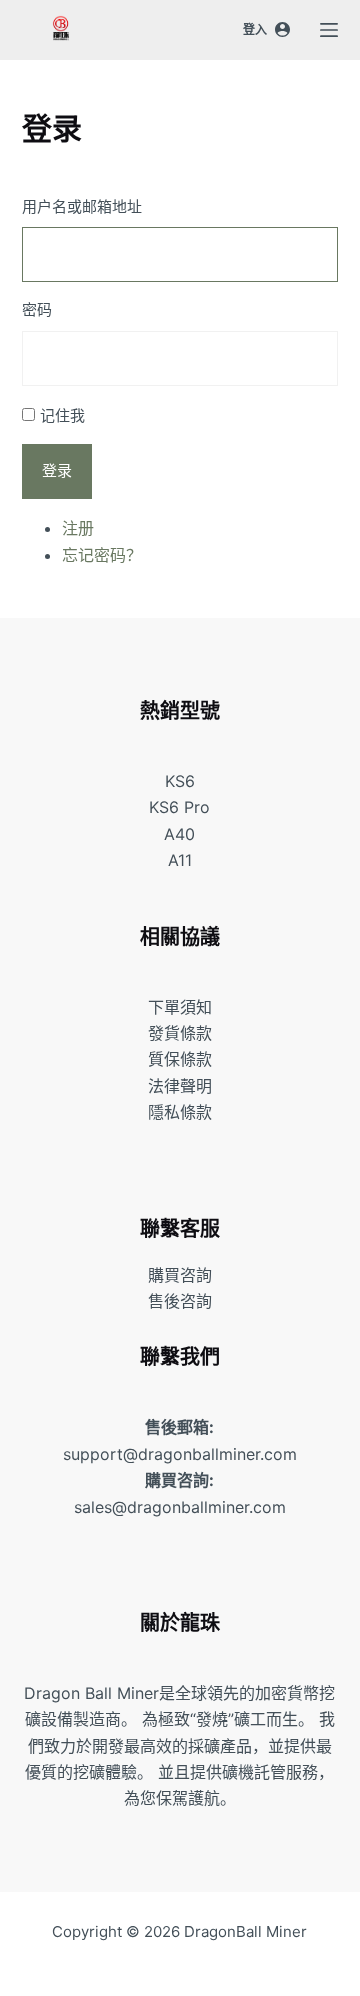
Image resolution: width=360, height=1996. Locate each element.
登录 (57, 470)
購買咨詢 (180, 1275)
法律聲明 (180, 1086)
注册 (78, 528)
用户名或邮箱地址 (82, 206)
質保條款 (180, 1059)
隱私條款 (180, 1112)
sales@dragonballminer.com (180, 1507)
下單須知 (180, 1007)
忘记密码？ (102, 555)
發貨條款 (180, 1033)
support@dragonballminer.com (180, 1454)
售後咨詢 (180, 1301)
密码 (37, 309)
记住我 (62, 415)
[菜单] (329, 30)
